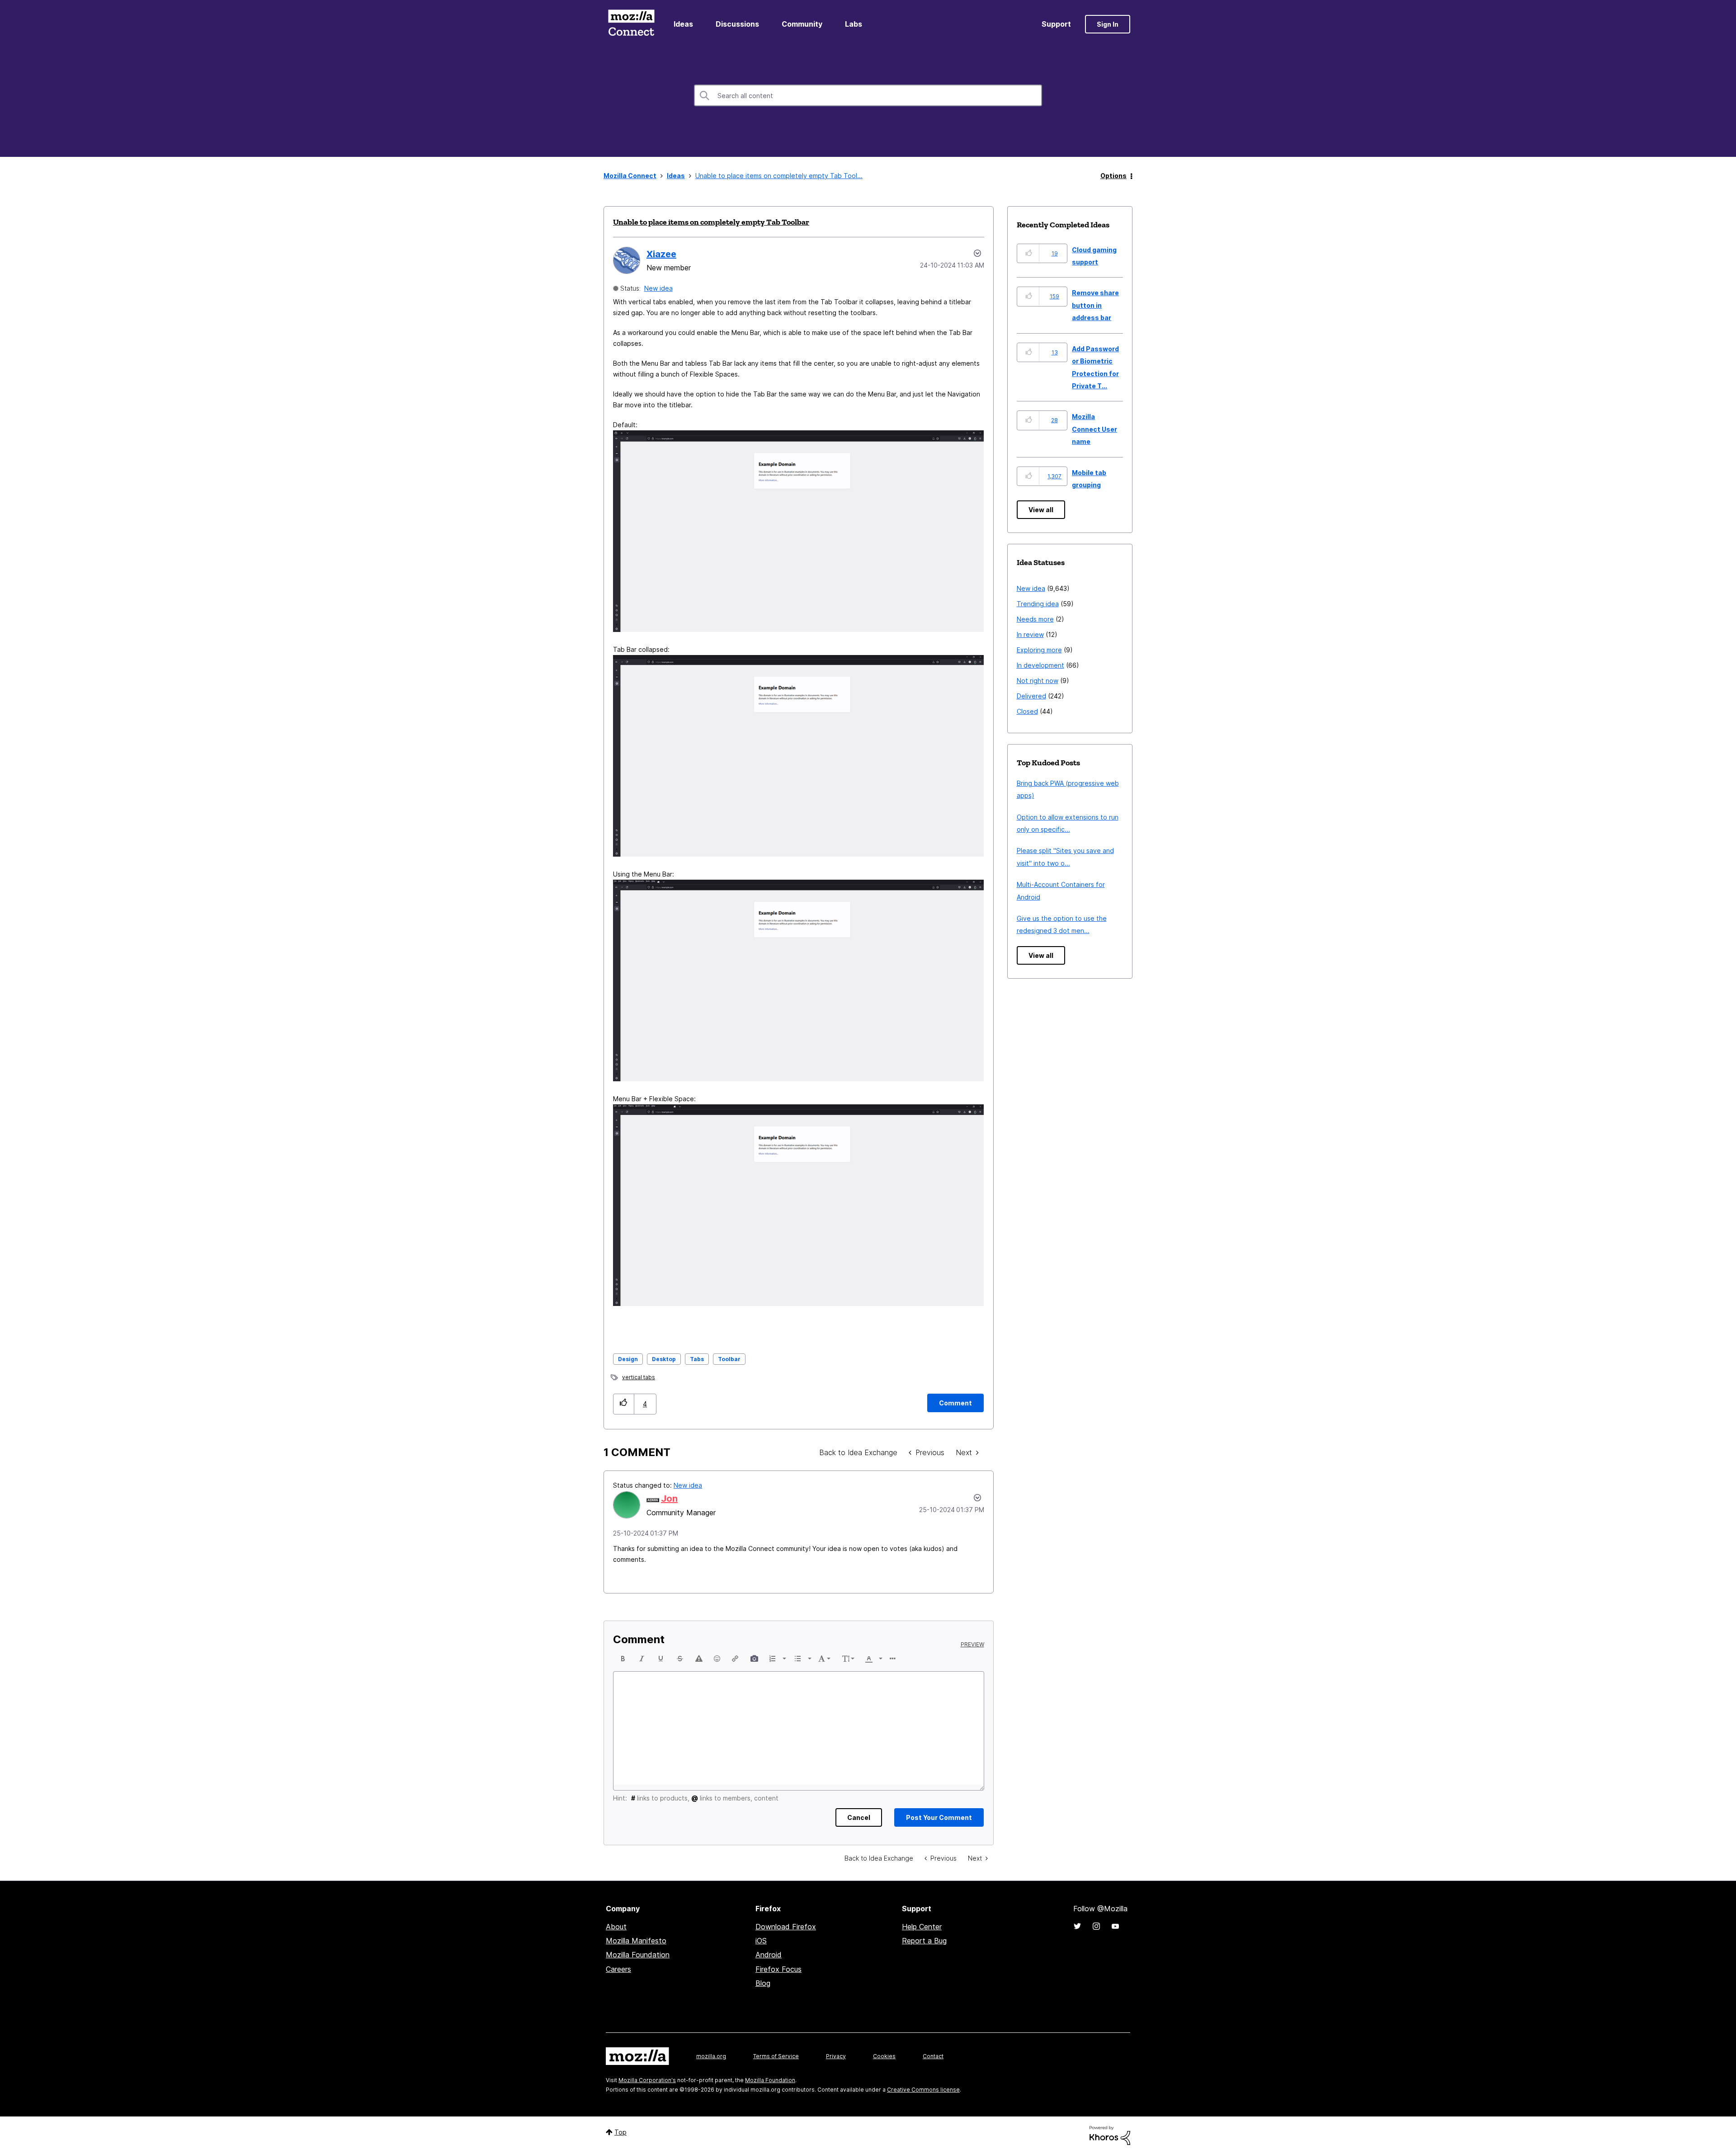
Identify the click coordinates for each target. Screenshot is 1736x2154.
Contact (933, 2056)
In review (1030, 634)
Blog (763, 1983)
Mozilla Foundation (638, 1955)
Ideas (683, 24)
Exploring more (1039, 650)
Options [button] (1113, 176)
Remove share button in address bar (1095, 305)
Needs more (1035, 619)
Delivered (1031, 696)
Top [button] (620, 2132)
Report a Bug (924, 1941)
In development (1040, 665)
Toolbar (729, 1359)
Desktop (664, 1359)
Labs (854, 24)
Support (1056, 24)
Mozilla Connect (631, 24)
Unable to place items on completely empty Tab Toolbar (711, 222)
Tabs (697, 1359)
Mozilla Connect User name (1094, 429)
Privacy (836, 2056)
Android (769, 1955)
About (616, 1927)
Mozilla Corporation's (647, 2080)
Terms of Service (776, 2056)
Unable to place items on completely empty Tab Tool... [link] (779, 176)
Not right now (1038, 681)
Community (802, 24)
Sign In (1108, 24)
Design (628, 1359)
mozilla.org (711, 2056)
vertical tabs (639, 1377)
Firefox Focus (778, 1969)
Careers (618, 1969)
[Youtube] (1115, 1926)
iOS (761, 1941)
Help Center (922, 1927)
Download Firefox (786, 1927)
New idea (658, 288)
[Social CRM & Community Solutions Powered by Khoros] (1110, 2135)
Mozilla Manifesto (636, 1941)
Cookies (884, 2056)
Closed (1027, 711)
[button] (624, 1404)
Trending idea (1038, 604)
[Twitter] (1077, 1926)
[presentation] (623, 1659)
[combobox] (868, 95)
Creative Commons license (923, 2090)
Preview (972, 1645)
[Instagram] (1096, 1926)
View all (1041, 510)
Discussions (737, 24)
